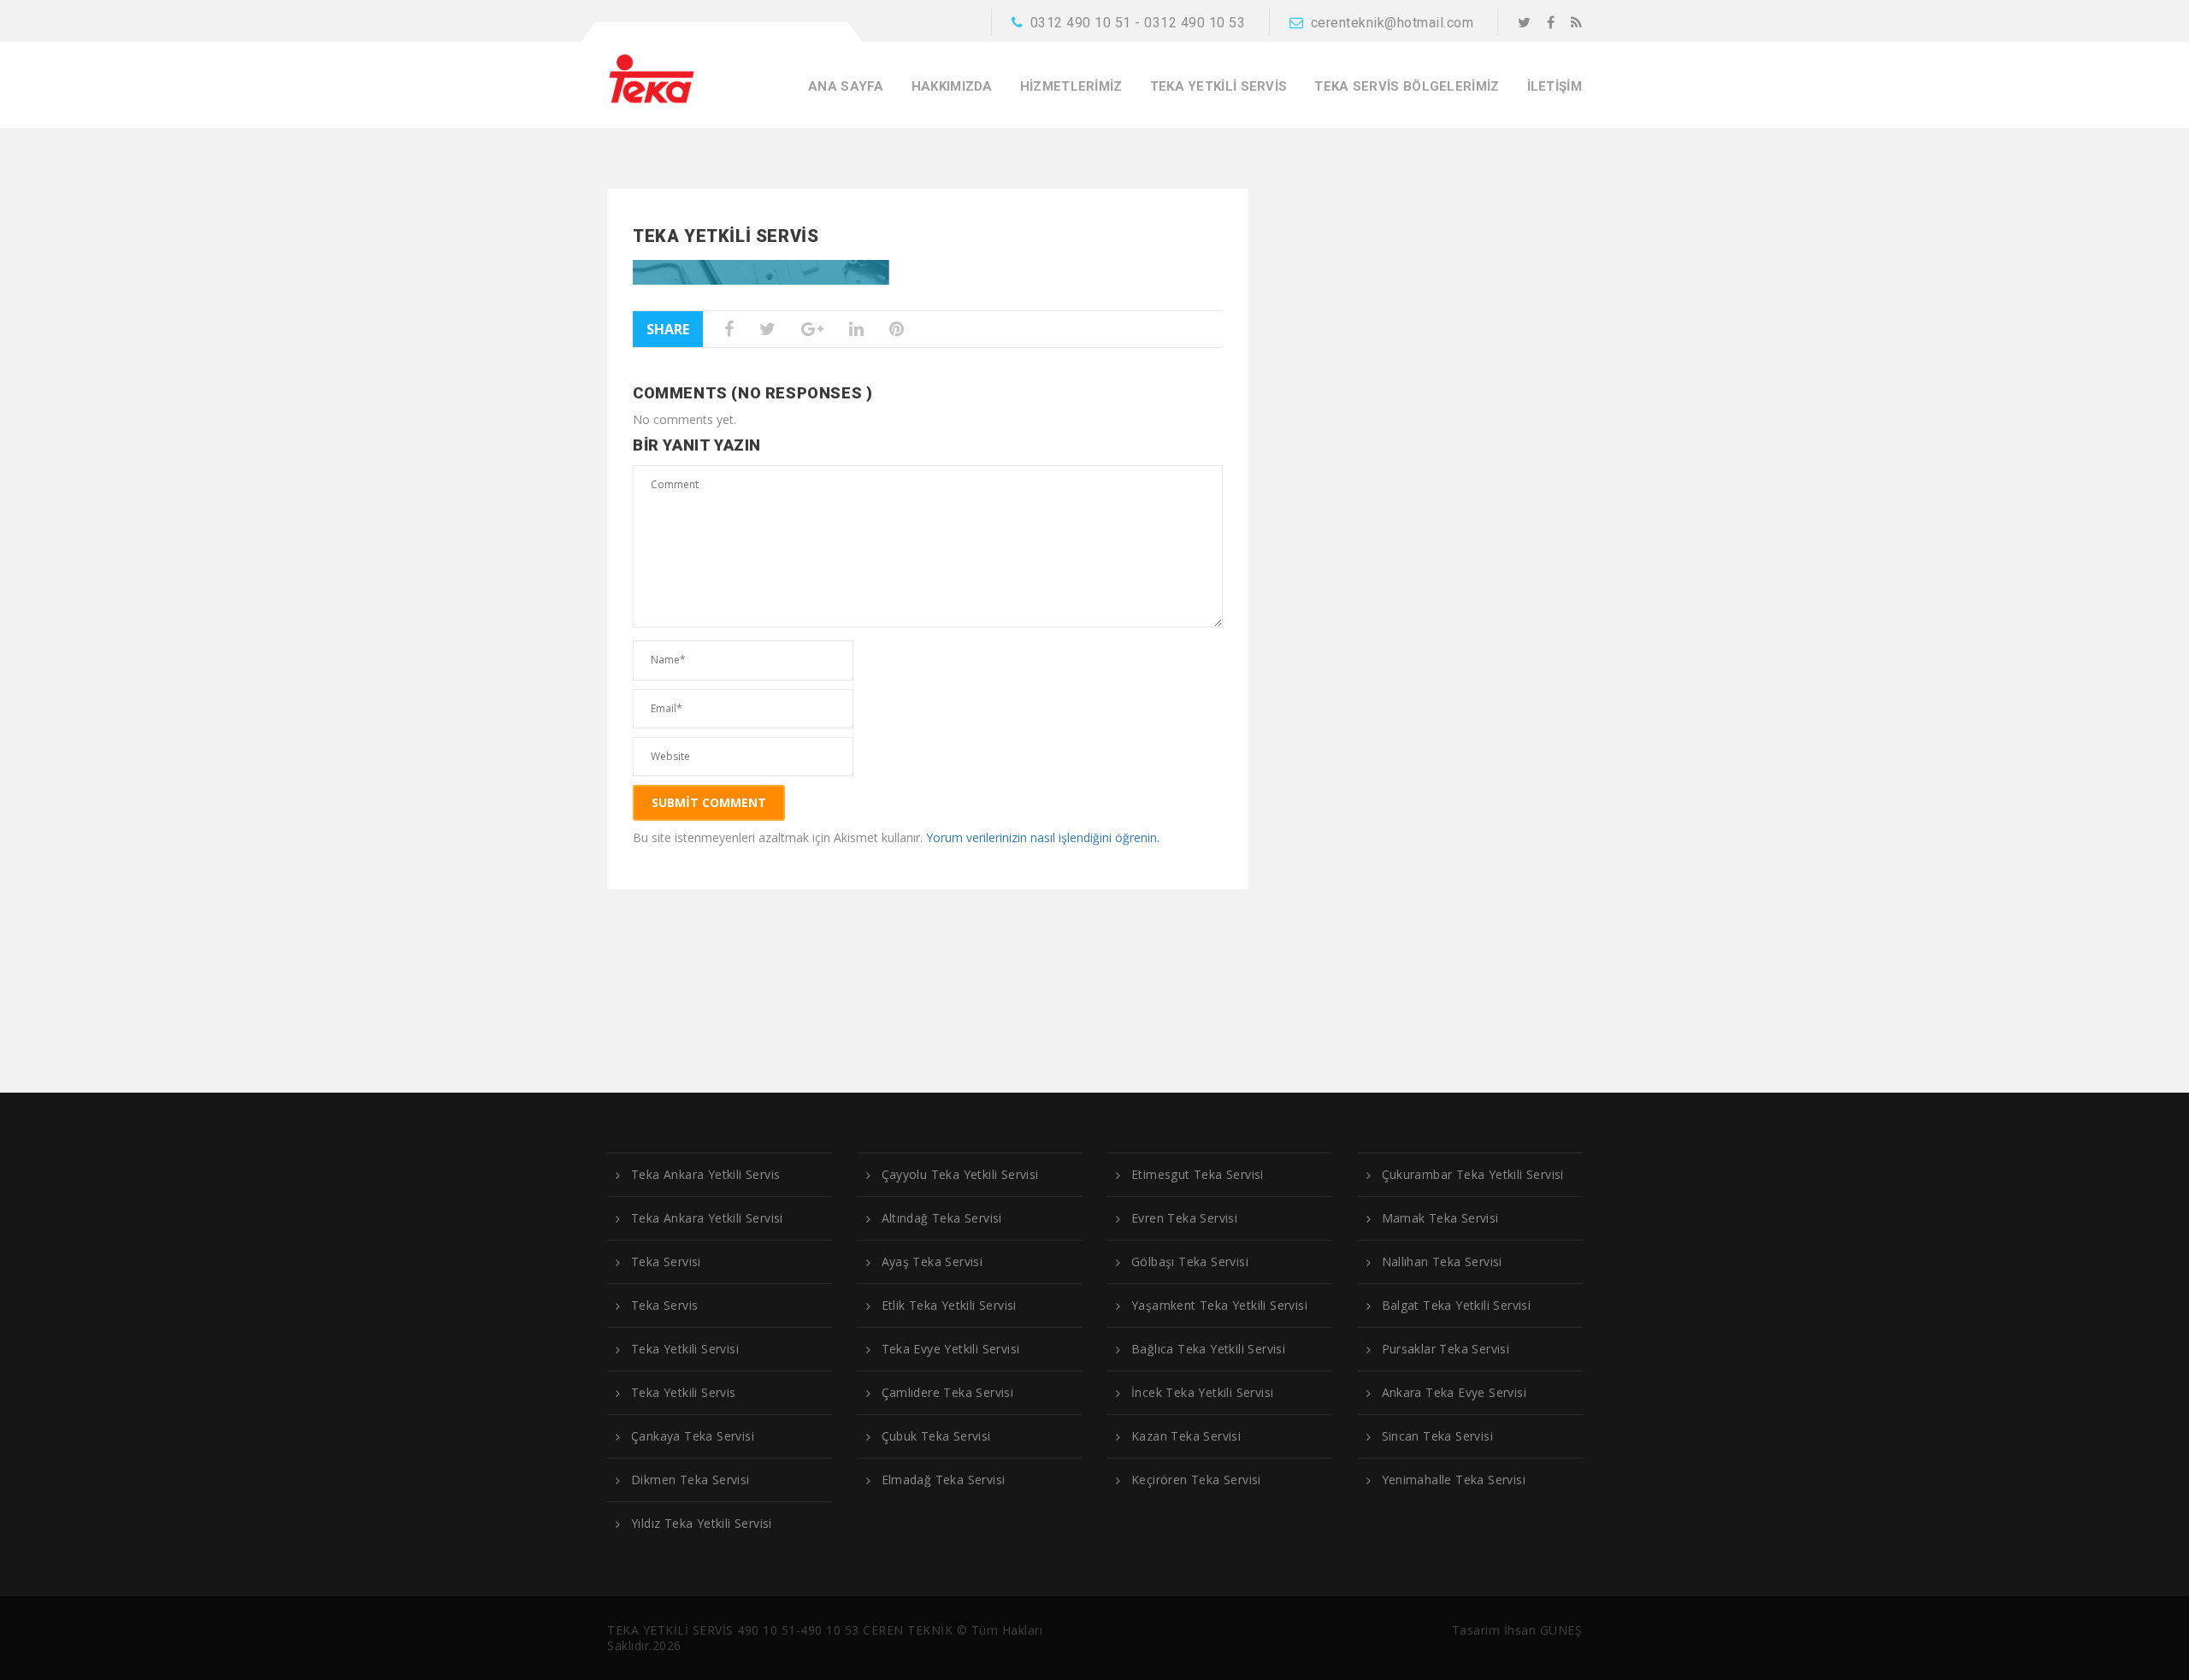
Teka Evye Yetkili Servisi (951, 1349)
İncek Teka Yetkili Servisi (1202, 1393)
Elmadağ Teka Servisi (944, 1480)
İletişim (1555, 87)
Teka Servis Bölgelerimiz (1407, 87)
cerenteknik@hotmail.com (1392, 23)
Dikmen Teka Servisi (690, 1480)
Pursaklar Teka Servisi (1446, 1349)
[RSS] (1576, 22)
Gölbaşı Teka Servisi (1190, 1262)
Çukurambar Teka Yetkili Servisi (1473, 1175)
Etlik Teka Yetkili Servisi (949, 1306)
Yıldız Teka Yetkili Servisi (702, 1524)
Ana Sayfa (846, 87)
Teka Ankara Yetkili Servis (705, 1175)
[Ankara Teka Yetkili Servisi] (652, 78)
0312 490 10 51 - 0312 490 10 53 (1138, 23)
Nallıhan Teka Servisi (1442, 1262)
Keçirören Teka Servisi (1196, 1480)
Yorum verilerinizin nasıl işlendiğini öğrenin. (1043, 837)
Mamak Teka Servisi (1440, 1218)
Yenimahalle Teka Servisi (1454, 1480)
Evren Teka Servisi (1184, 1218)
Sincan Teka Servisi (1438, 1436)
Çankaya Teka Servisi (693, 1436)
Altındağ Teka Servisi (942, 1218)
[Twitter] (1524, 22)
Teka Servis (664, 1306)
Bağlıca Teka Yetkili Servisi (1208, 1349)
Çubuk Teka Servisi (936, 1436)
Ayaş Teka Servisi (932, 1262)
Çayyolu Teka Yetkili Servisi (960, 1175)
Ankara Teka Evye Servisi (1454, 1393)
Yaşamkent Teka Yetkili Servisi (1219, 1306)
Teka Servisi (666, 1262)
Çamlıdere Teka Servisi (948, 1393)
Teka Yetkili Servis (1219, 87)
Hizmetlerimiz (1071, 87)
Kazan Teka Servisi (1186, 1436)
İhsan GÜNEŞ (1543, 1630)
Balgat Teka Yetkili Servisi (1457, 1306)
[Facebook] (1551, 22)
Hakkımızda (952, 87)
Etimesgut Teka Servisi (1198, 1175)
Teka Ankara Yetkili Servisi (707, 1218)
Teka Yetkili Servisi (685, 1349)
